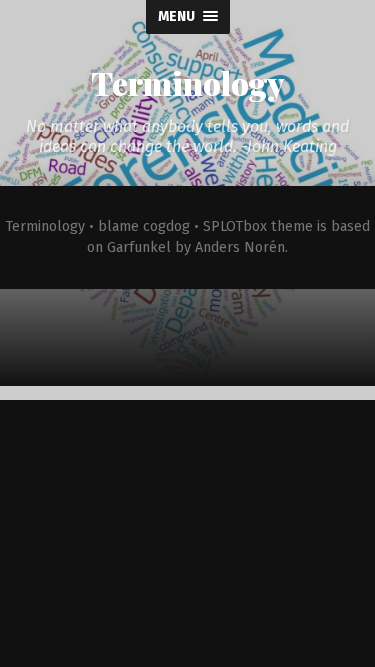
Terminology (187, 82)
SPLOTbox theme (258, 226)
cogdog (166, 226)
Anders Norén (240, 247)
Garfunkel (139, 247)
